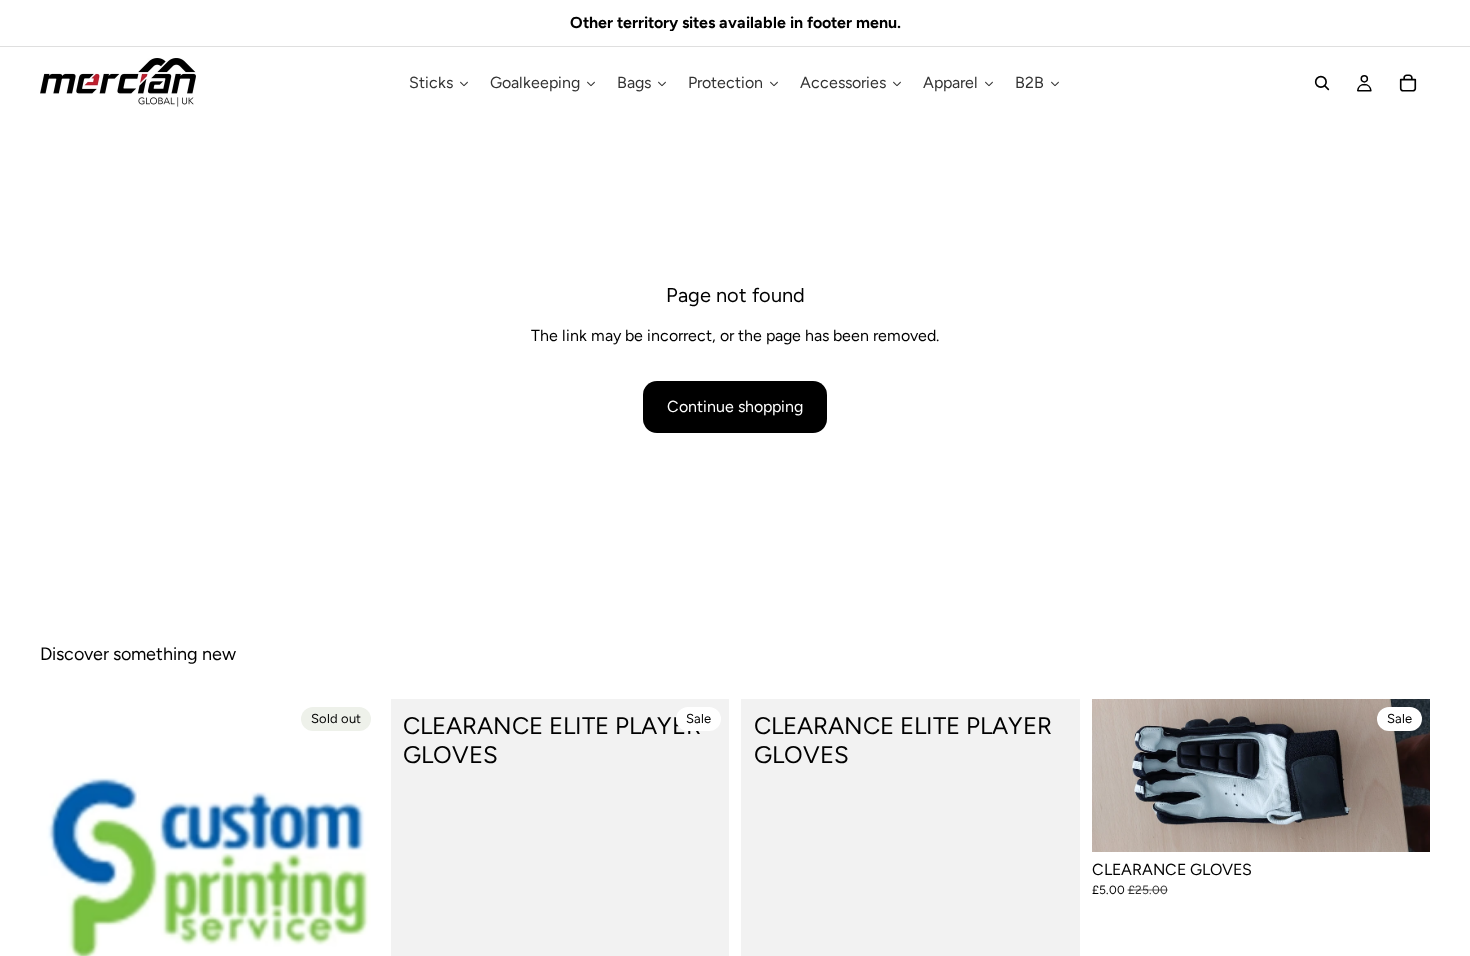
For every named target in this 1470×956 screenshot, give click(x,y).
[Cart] (1408, 83)
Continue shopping (735, 406)
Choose (1416, 821)
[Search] (1322, 83)
